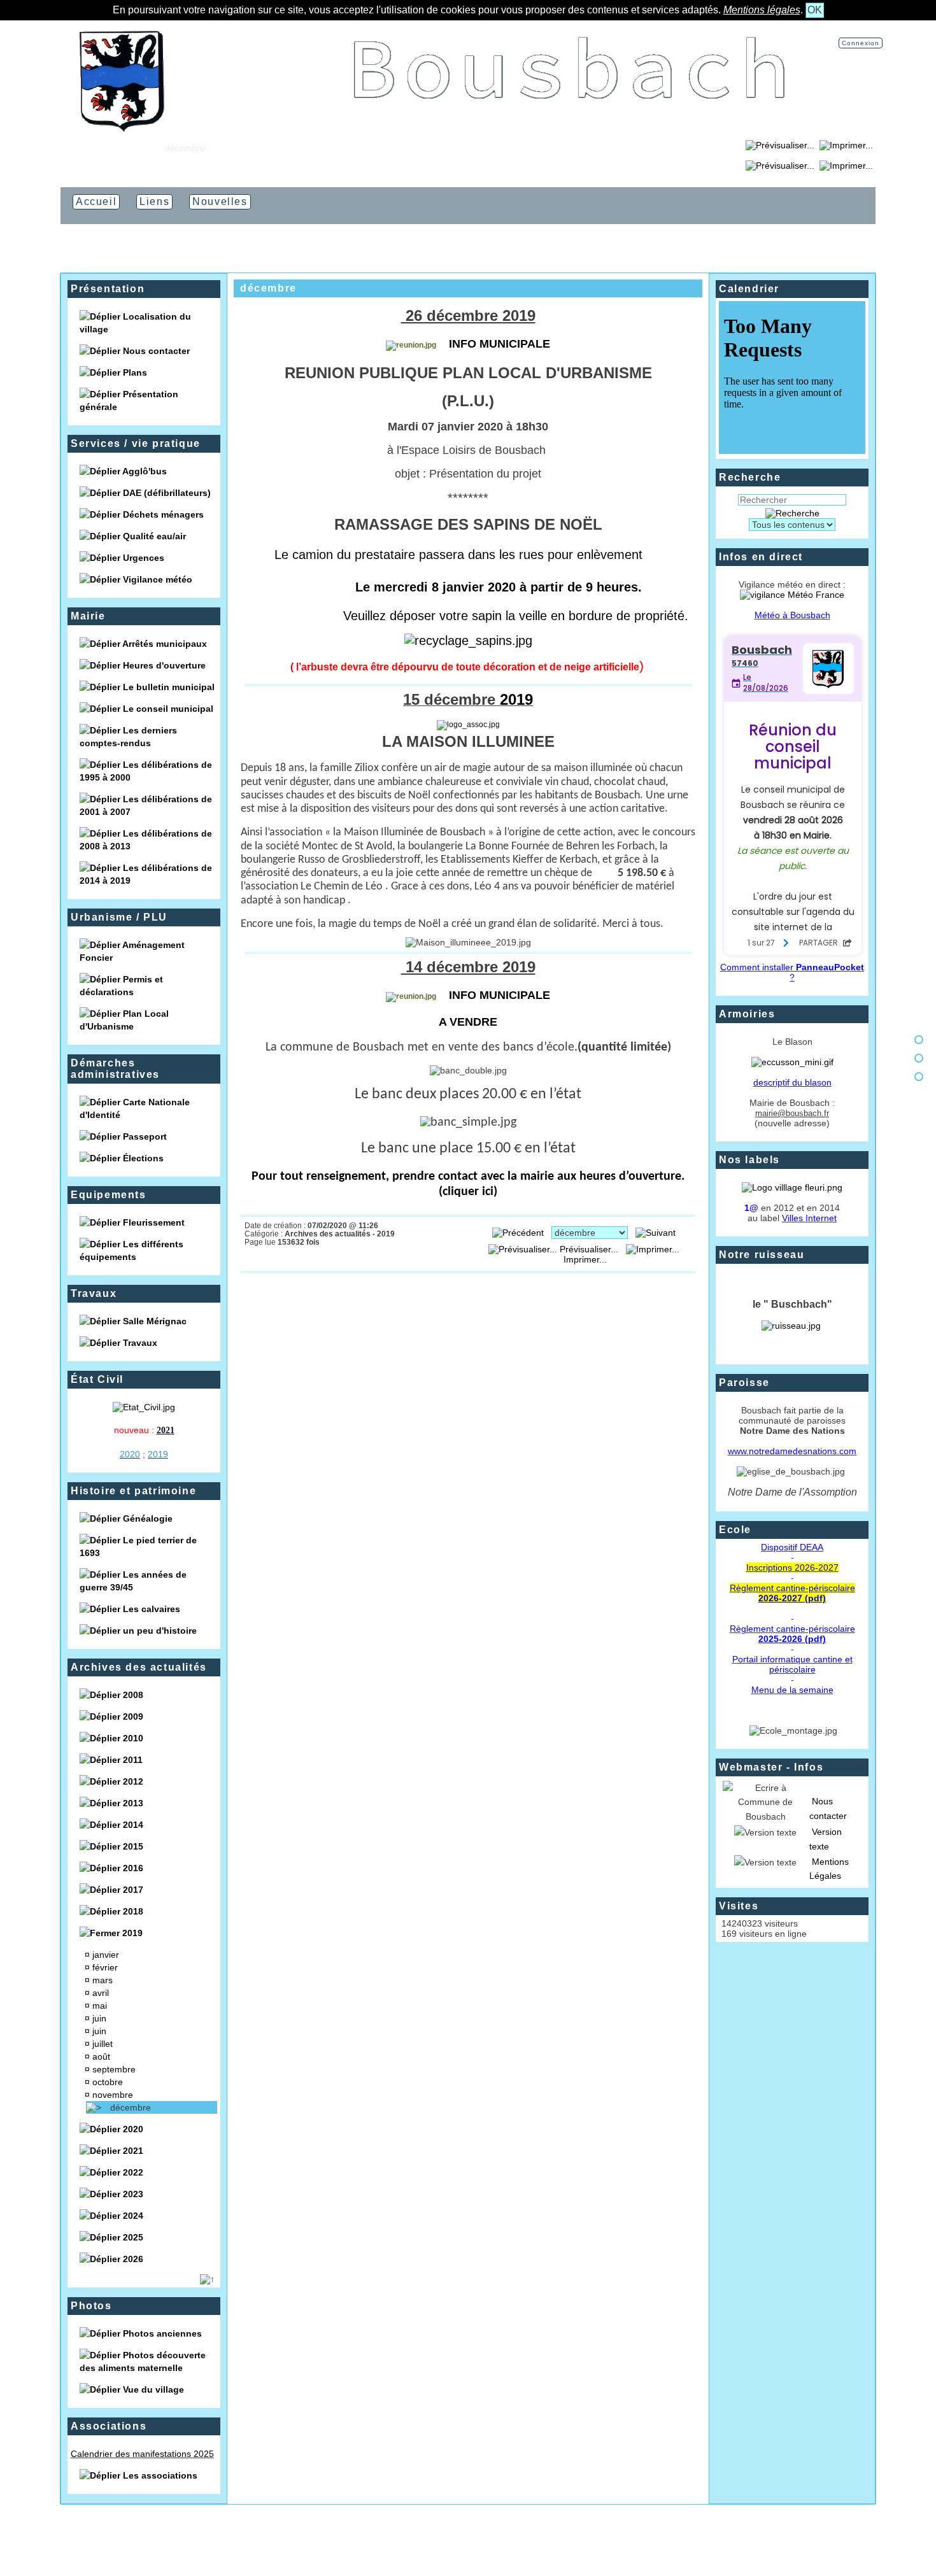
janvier (107, 1955)
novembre (114, 2095)
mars (104, 1980)
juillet (104, 2044)
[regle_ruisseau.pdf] (791, 1326)
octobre (109, 2082)
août (103, 2056)
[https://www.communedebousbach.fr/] (570, 129)
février (106, 1967)
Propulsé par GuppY (393, 2544)
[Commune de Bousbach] (122, 129)
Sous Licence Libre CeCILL (533, 2544)
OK (815, 10)
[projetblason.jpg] (792, 1062)
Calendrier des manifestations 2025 (142, 2454)
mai (101, 2006)
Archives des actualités (139, 1667)
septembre (115, 2069)
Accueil (140, 148)
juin (101, 2018)
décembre (132, 2107)
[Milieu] (919, 1058)
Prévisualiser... (589, 1249)
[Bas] (919, 1077)
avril (102, 1993)
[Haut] (919, 1040)
